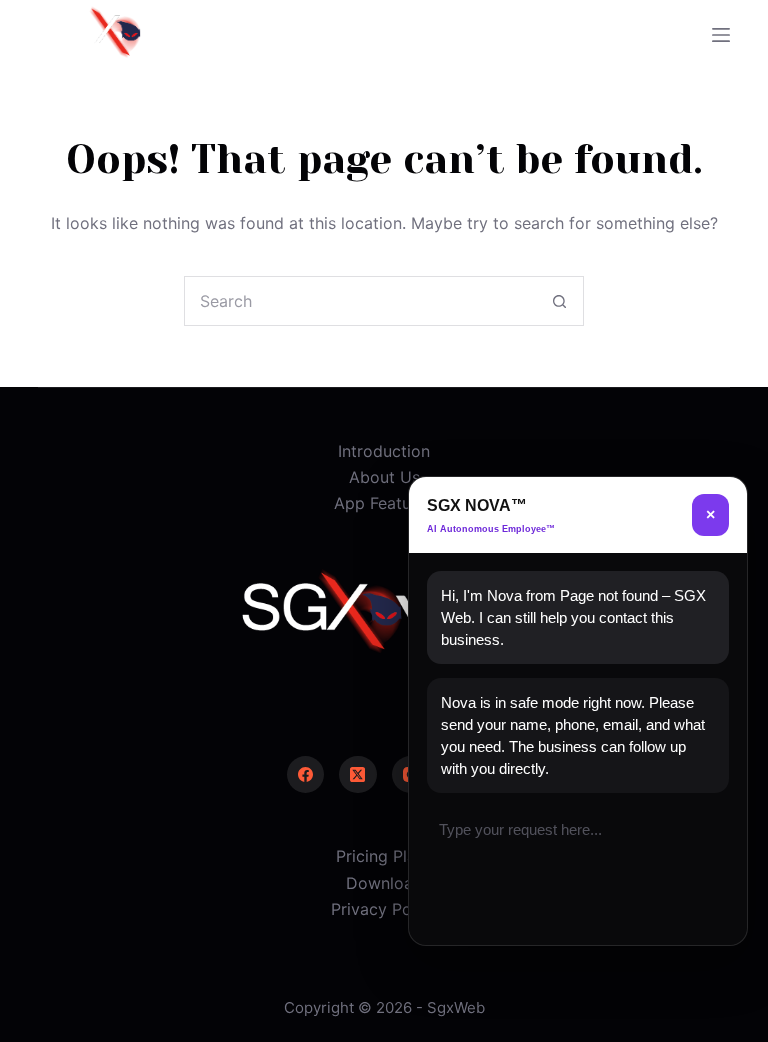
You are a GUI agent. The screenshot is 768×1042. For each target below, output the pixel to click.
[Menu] (721, 35)
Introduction (384, 451)
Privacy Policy (384, 909)
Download (384, 883)
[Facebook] (306, 775)
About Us (384, 477)
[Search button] (559, 301)
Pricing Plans (384, 856)
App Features (384, 503)
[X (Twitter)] (358, 775)
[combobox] (360, 301)
